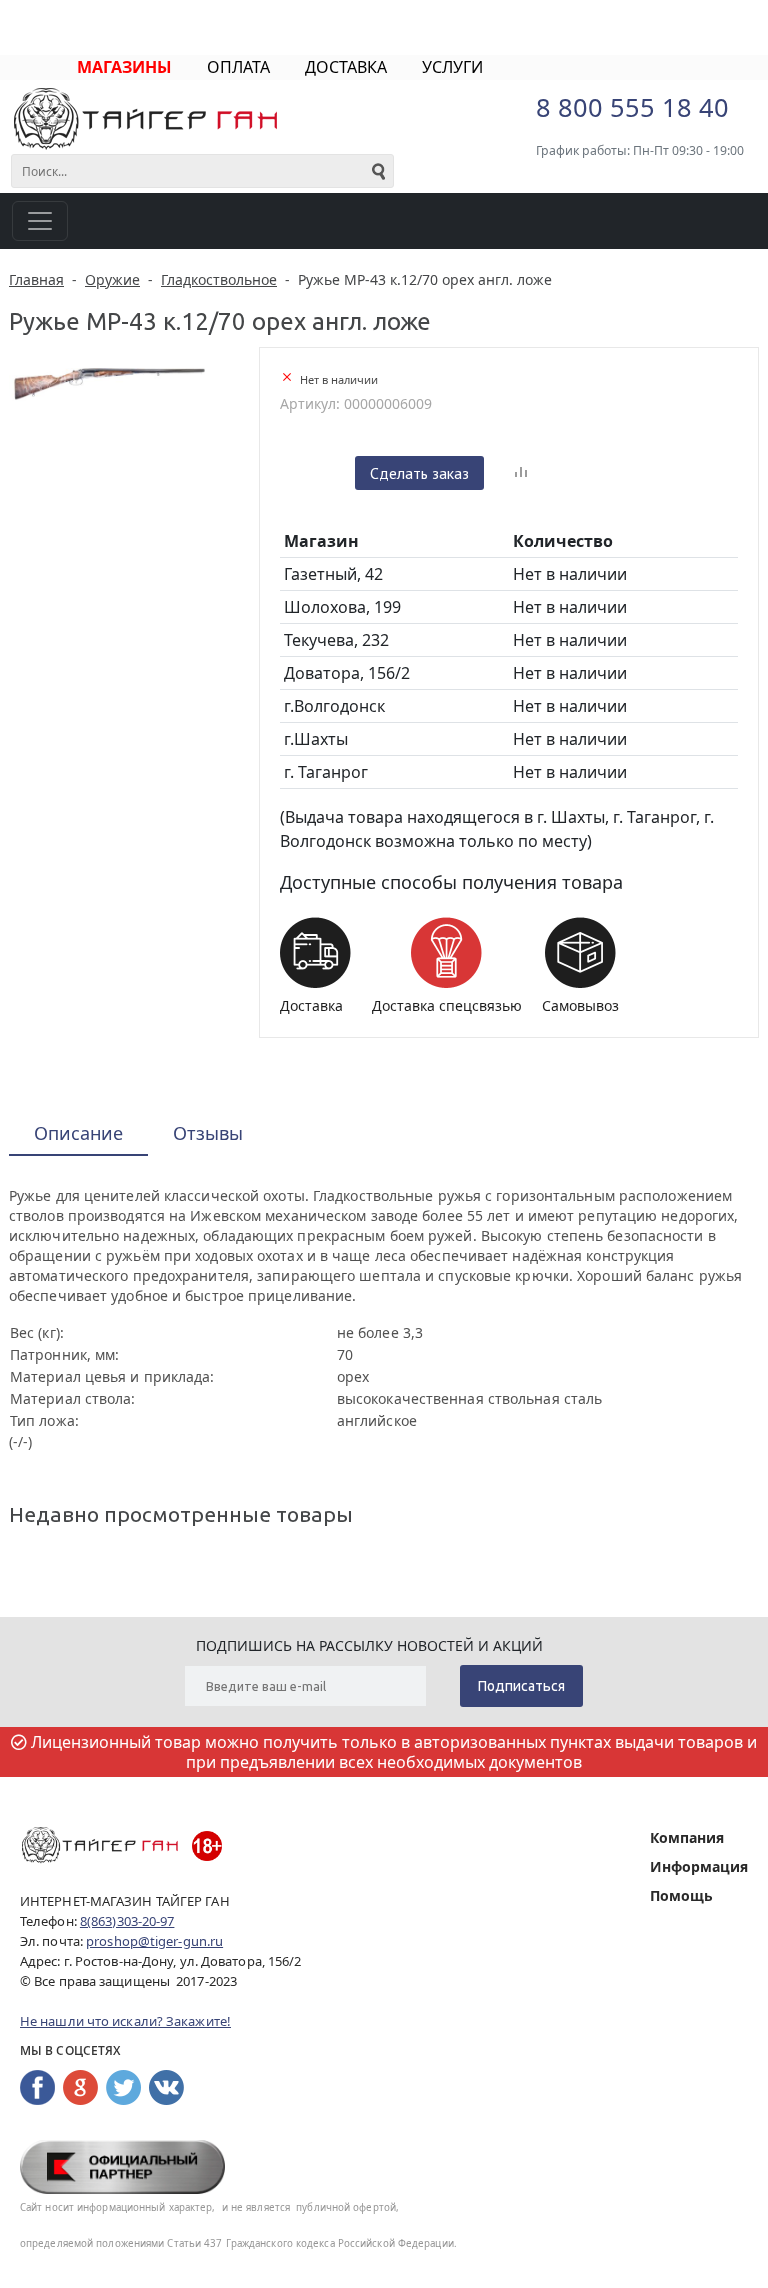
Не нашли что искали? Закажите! (125, 2021)
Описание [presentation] (78, 1133)
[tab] (78, 1134)
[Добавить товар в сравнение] (521, 473)
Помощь (681, 1895)
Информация (699, 1866)
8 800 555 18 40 (632, 107)
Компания (687, 1837)
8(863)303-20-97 (127, 1921)
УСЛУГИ (452, 67)
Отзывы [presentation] (208, 1133)
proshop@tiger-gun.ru (154, 1941)
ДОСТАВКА (346, 67)
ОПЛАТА (238, 67)
